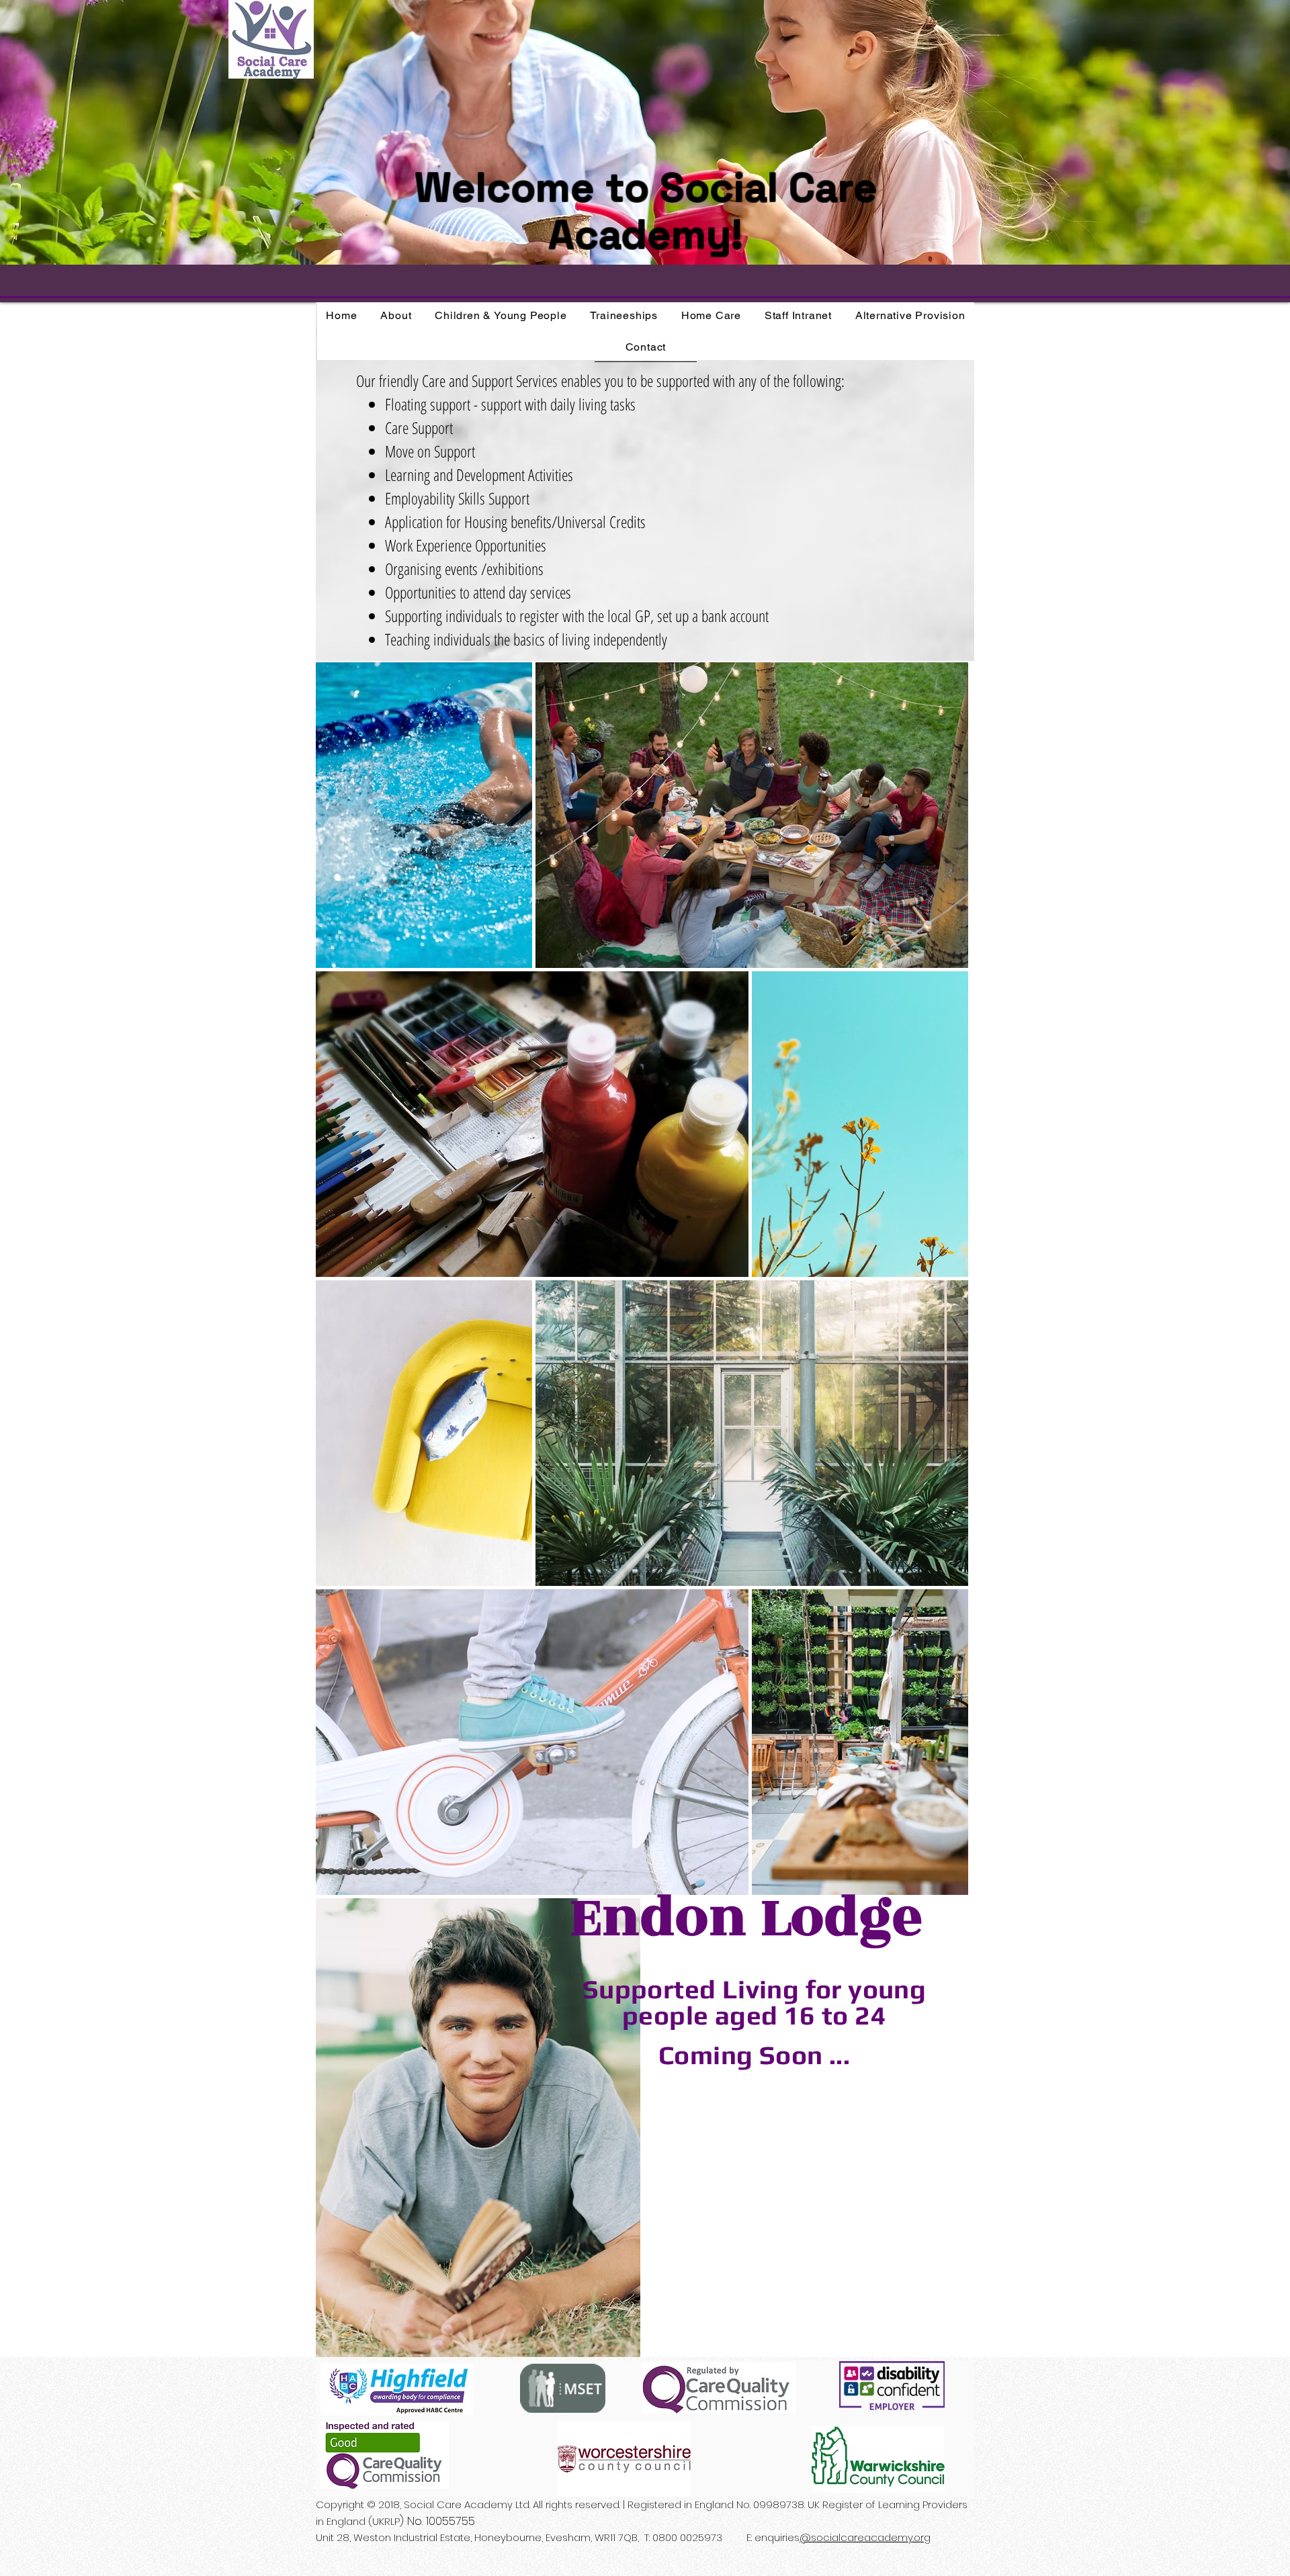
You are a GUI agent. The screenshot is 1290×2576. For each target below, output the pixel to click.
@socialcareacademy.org (865, 2537)
